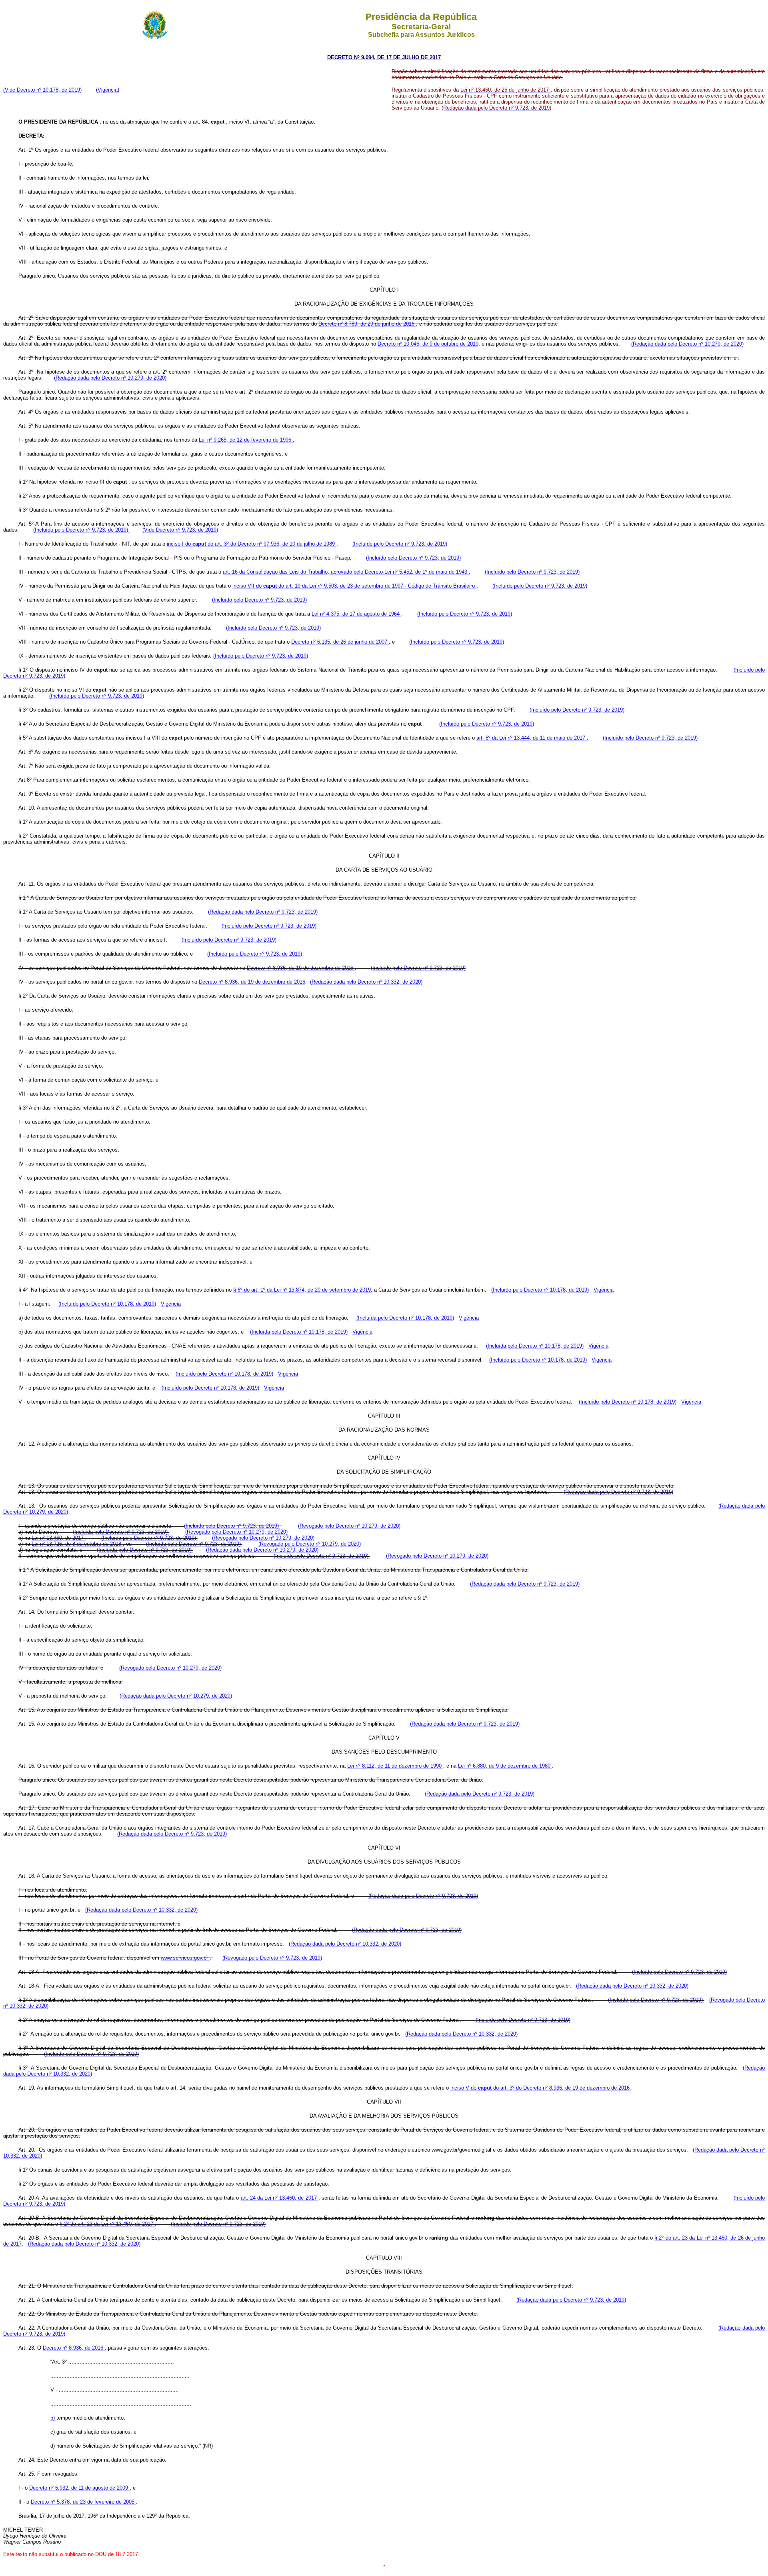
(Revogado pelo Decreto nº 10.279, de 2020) (349, 1526)
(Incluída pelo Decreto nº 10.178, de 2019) (405, 1318)
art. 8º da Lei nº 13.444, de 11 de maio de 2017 (532, 738)
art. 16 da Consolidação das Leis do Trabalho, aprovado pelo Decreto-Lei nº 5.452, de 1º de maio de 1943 (346, 572)
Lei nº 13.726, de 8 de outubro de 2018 (77, 1544)
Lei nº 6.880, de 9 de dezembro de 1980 (505, 1766)
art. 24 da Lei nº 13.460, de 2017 (280, 2198)
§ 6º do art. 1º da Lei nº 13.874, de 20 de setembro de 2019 (302, 1290)
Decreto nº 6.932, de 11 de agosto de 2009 (79, 2488)
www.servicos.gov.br (185, 1958)
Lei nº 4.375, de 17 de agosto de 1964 (356, 614)
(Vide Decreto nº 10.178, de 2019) (42, 90)
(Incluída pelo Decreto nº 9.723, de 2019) (121, 1532)
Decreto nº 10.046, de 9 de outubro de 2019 (428, 344)
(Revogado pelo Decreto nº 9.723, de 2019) (272, 1958)
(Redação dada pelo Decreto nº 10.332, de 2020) (366, 982)
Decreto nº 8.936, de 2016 (74, 2348)
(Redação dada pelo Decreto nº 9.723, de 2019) (263, 912)
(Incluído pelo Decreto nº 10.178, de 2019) (540, 1290)
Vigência (604, 1290)
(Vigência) (108, 90)
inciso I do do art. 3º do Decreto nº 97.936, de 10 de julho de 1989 (252, 544)
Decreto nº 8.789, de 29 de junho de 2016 (367, 324)
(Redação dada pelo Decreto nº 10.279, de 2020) (687, 344)
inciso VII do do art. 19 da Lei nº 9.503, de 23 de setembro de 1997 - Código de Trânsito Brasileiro (354, 586)
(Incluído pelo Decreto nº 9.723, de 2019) (81, 530)
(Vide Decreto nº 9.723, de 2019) (180, 530)
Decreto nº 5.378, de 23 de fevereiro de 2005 (83, 2502)
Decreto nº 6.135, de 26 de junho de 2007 (340, 642)
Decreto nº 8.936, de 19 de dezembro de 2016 (301, 968)
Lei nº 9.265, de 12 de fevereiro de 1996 (246, 440)
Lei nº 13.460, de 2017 (58, 1538)
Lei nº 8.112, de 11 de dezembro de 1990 (395, 1766)
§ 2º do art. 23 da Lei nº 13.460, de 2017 (107, 2224)
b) (53, 2418)
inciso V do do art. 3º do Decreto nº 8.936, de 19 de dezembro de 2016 (541, 2088)
